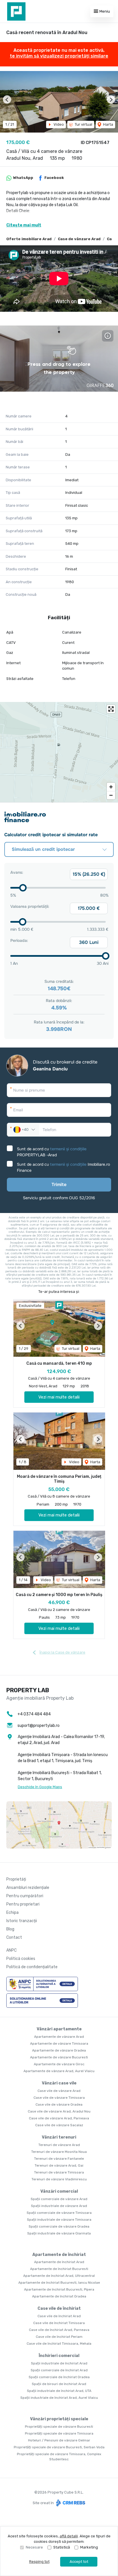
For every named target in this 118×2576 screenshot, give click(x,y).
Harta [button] (108, 124)
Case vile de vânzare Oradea (59, 2104)
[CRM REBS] (70, 2503)
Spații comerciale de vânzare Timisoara (59, 2213)
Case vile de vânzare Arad (59, 2091)
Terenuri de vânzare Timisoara (59, 2172)
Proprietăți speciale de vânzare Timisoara (59, 2433)
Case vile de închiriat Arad (59, 2316)
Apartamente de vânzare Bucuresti (59, 2057)
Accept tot (79, 2562)
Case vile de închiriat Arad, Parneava (59, 2330)
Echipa (12, 1913)
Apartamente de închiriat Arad (59, 2262)
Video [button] (58, 124)
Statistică (62, 2547)
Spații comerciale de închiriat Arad (59, 2370)
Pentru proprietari (23, 1904)
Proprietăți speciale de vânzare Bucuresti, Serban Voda (59, 2447)
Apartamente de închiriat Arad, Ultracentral (59, 2276)
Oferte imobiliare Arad (29, 239)
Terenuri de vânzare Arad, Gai (59, 2165)
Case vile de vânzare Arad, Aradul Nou (59, 2111)
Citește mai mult (24, 225)
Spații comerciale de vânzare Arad (59, 2199)
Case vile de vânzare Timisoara (59, 2098)
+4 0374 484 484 (34, 1714)
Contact (14, 1937)
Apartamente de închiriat (59, 2255)
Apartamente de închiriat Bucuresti (59, 2269)
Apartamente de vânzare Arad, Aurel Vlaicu (59, 2071)
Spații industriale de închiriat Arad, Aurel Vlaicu (59, 2398)
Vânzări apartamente (59, 2029)
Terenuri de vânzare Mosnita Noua (59, 2152)
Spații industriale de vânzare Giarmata (59, 2233)
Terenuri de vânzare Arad (59, 2145)
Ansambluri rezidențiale (28, 1888)
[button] (7, 99)
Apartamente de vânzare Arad (59, 2037)
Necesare (34, 2547)
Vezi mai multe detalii (59, 1397)
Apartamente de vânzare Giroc (59, 2064)
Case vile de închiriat (59, 2308)
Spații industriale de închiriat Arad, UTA (59, 2391)
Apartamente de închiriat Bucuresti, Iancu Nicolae (59, 2283)
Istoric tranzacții (22, 1921)
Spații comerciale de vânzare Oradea (59, 2226)
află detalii (69, 2536)
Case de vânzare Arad (79, 239)
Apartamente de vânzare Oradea (59, 2050)
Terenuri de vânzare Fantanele (59, 2159)
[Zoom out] (111, 795)
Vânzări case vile (59, 2083)
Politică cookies (21, 1959)
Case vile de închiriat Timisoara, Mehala (59, 2344)
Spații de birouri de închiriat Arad (59, 2384)
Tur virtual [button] (83, 124)
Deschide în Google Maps (40, 1787)
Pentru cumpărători (25, 1896)
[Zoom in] (111, 787)
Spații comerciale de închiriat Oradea (59, 2377)
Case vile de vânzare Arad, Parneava (59, 2118)
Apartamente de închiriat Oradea (59, 2296)
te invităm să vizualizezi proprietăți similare (59, 56)
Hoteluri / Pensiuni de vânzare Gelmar (59, 2440)
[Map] (59, 752)
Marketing (89, 2547)
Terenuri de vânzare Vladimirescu (59, 2179)
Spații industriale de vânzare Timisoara (59, 2220)
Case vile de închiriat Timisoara (59, 2323)
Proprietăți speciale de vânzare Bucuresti (59, 2427)
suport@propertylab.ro (39, 1726)
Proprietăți (16, 1879)
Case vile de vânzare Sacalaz (59, 2125)
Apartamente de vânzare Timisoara (59, 2044)
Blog (10, 1929)
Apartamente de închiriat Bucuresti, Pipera (59, 2289)
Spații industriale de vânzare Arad (59, 2206)
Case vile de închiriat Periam (59, 2337)
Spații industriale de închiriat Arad (59, 2363)
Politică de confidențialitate (32, 1967)
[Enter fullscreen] (111, 709)
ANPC (11, 1950)
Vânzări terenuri (59, 2137)
